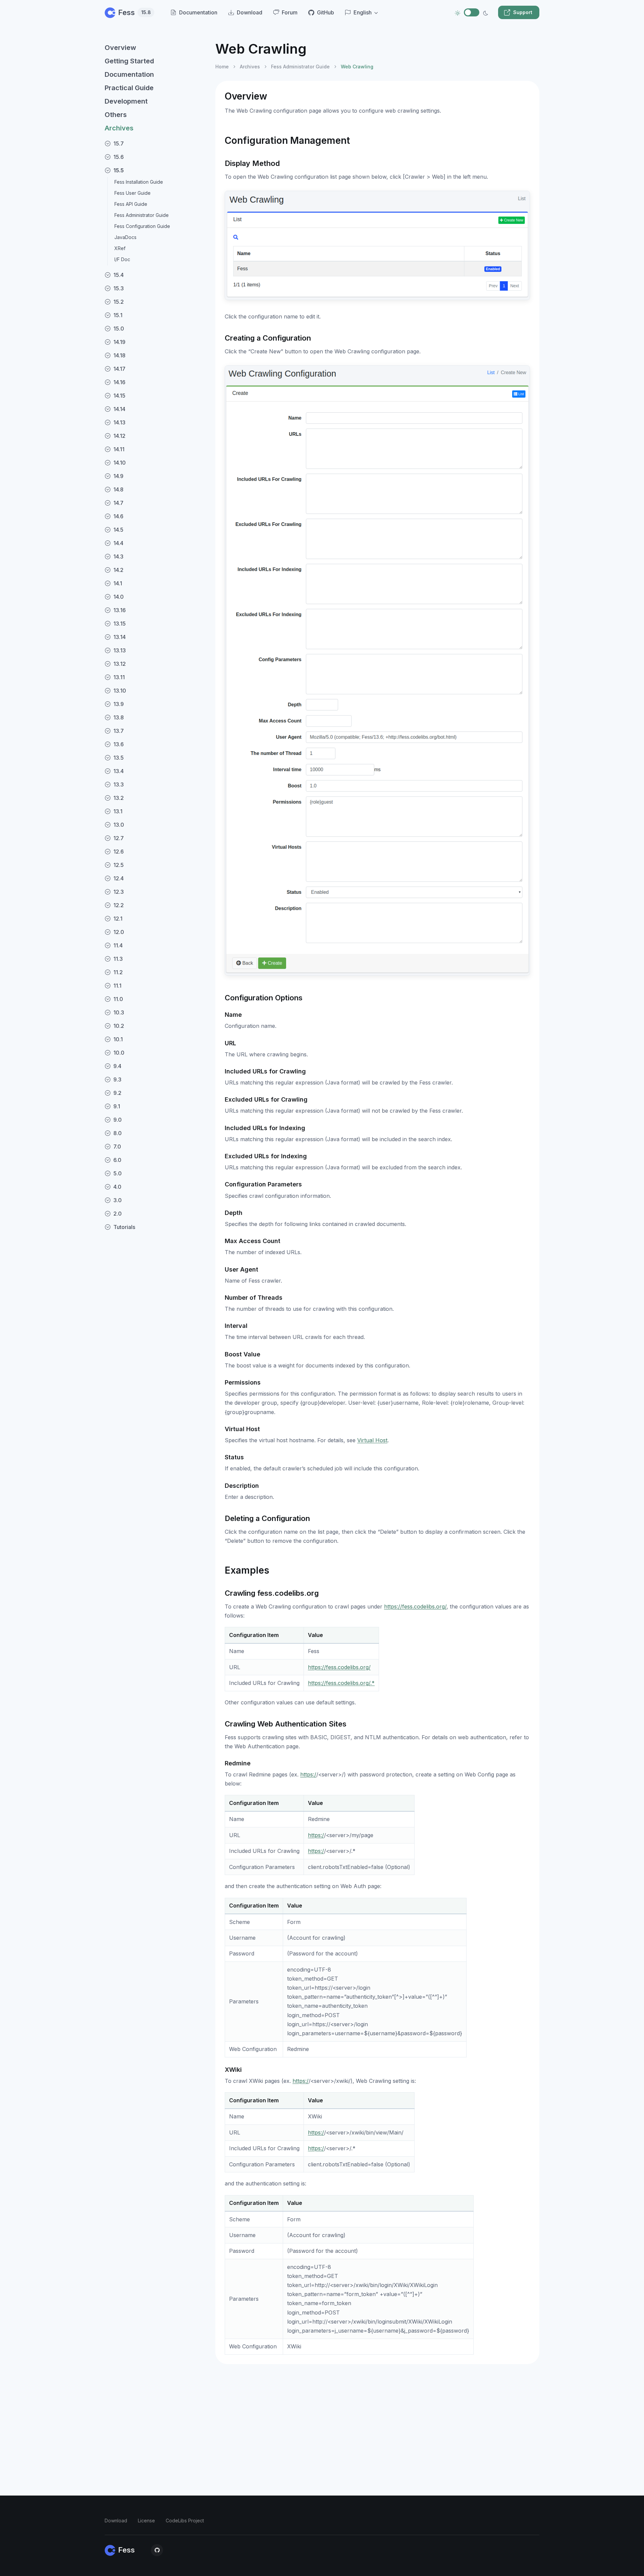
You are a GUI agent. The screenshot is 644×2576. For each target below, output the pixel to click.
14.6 (118, 516)
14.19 (119, 342)
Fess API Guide (131, 204)
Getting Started (129, 61)
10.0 (119, 1053)
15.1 (118, 315)
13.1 (118, 811)
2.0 (118, 1214)
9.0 (118, 1120)
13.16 (120, 610)
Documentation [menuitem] (198, 12)
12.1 (118, 919)
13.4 (119, 771)
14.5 (118, 530)
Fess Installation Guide (139, 182)
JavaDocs (125, 237)
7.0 (117, 1147)
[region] (156, 1301)
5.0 (118, 1173)
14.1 (118, 583)
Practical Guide (129, 88)
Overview (120, 48)
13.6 (119, 744)
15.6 (119, 157)
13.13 (120, 650)
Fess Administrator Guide (142, 215)
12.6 (119, 852)
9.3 (117, 1079)
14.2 (118, 570)
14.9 (118, 476)
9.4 (117, 1066)
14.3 (118, 557)
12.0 (119, 932)
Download (116, 2521)
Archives (119, 128)
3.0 (118, 1200)
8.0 (118, 1133)
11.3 (118, 959)
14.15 (119, 396)
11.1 (117, 986)
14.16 (119, 382)
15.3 (119, 288)
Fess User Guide (132, 193)
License (146, 2521)
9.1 (117, 1106)
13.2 (119, 798)
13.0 (119, 825)
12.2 (119, 905)
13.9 (119, 704)
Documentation (129, 74)
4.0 (117, 1187)
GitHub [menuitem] (326, 12)
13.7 (119, 731)
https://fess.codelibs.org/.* (341, 1683)
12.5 (119, 865)
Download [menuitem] (250, 12)
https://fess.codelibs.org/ (415, 1606)
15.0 (119, 329)
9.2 (117, 1093)
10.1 (118, 1039)
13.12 (120, 664)
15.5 (119, 170)
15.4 (119, 275)
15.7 (119, 143)
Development (126, 101)
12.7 (119, 838)
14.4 (118, 543)
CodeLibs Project (185, 2521)
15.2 (119, 302)
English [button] (363, 12)
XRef (120, 248)
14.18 (119, 355)
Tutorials (124, 1227)
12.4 (119, 878)
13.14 (120, 637)
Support (523, 12)
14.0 (119, 597)
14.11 (119, 449)
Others (116, 115)
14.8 (118, 489)
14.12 (119, 436)
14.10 (120, 463)
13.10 (120, 691)
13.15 (120, 624)
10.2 (119, 1026)
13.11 (119, 677)
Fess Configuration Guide (142, 226)
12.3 (119, 892)
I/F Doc (122, 259)
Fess (135, 12)
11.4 (118, 945)
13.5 (119, 758)
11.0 (118, 999)
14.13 (119, 422)
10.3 (119, 1012)
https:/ (308, 1774)
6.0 (117, 1160)
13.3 (119, 784)
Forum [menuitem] (290, 12)
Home (222, 67)
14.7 (118, 503)
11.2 (118, 972)
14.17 (119, 369)
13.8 (119, 717)
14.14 (119, 409)
